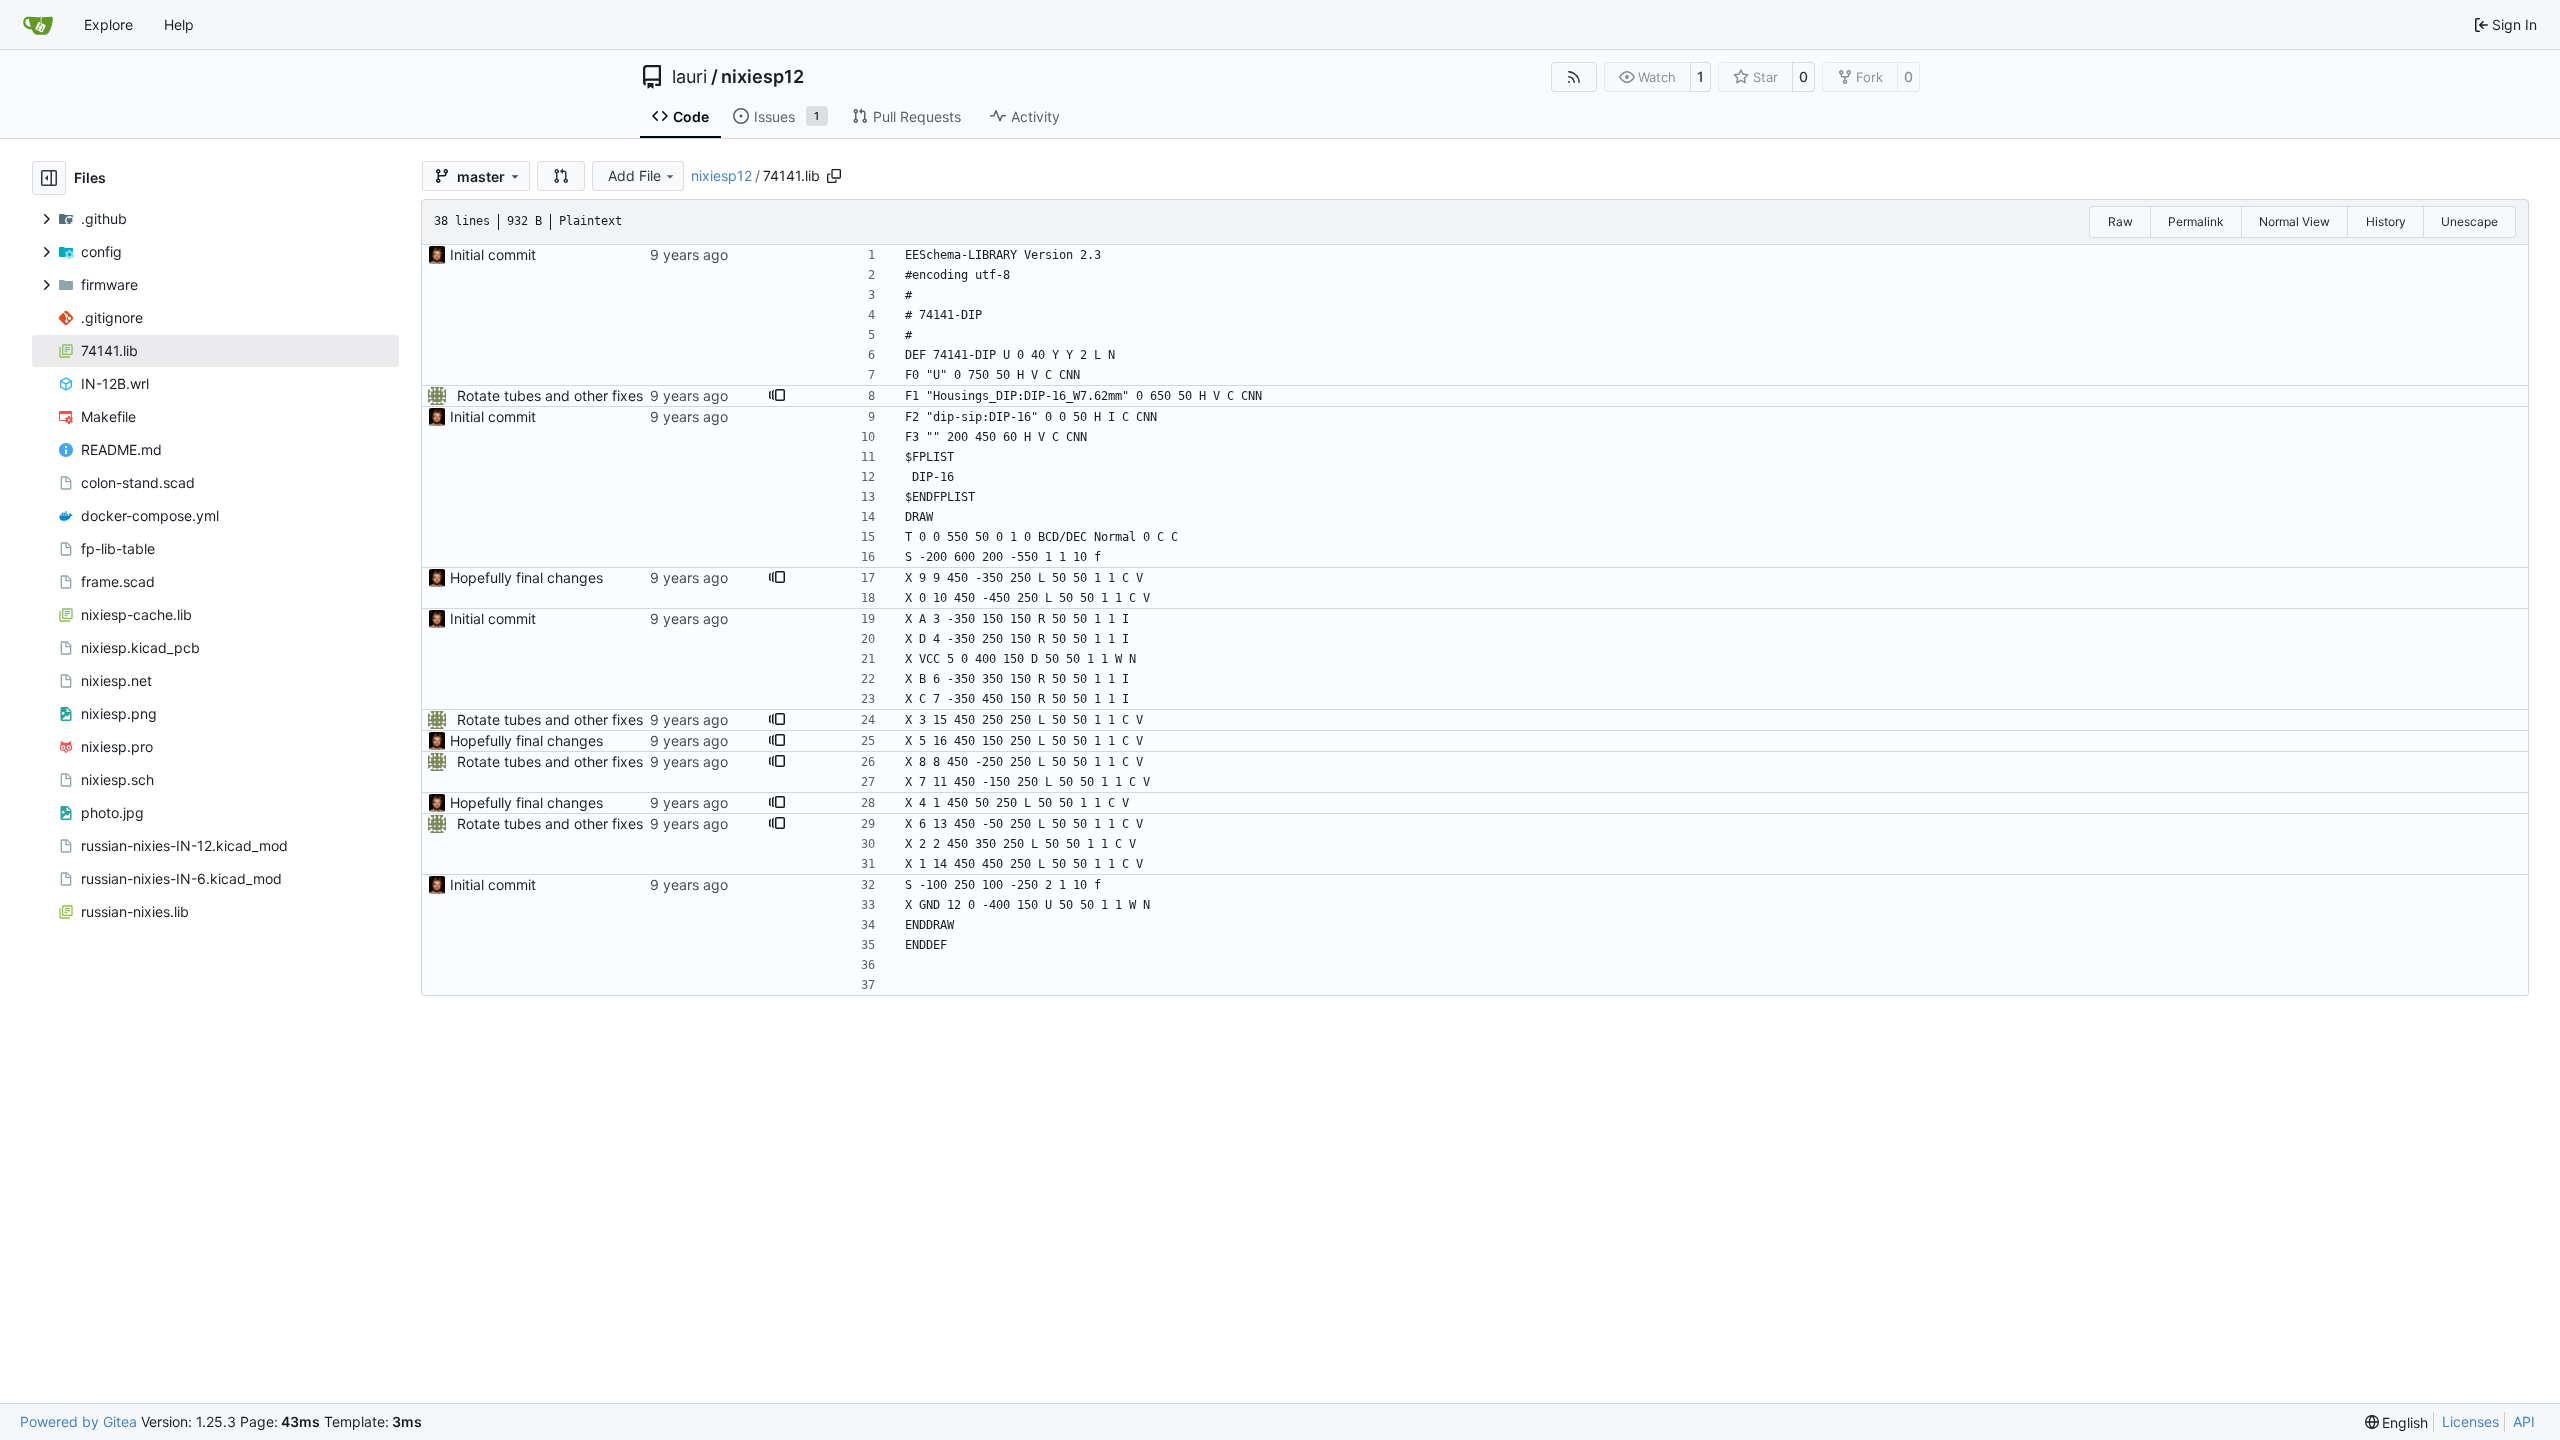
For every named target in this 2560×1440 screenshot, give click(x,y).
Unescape (2469, 221)
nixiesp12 (762, 77)
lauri (689, 77)
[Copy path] (834, 176)
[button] (561, 176)
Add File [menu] (634, 175)
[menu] (2397, 1422)
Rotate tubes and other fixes (550, 395)
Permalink (2196, 221)
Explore (108, 24)
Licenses (2470, 1421)
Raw (2120, 221)
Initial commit (493, 254)
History (2386, 221)
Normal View (2294, 221)
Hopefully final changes (526, 577)
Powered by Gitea (78, 1421)
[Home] (38, 25)
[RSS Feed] (1574, 77)
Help (179, 24)
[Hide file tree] (49, 178)
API (2524, 1421)
